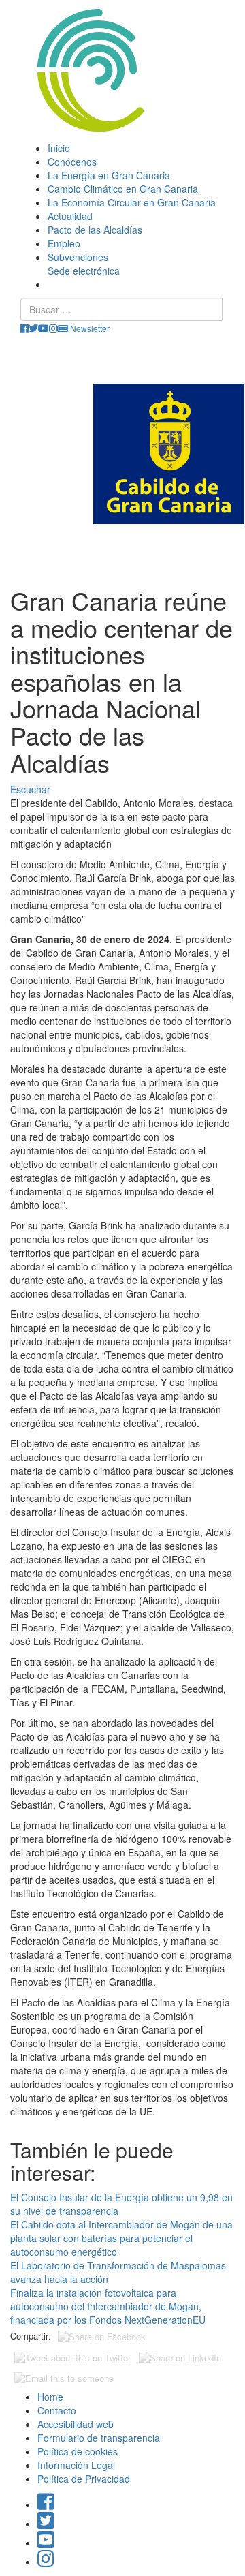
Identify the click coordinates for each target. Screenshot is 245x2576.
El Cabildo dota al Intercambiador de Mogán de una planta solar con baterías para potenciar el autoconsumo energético (121, 2238)
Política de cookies (78, 2451)
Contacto (57, 2410)
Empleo (64, 243)
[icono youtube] (44, 328)
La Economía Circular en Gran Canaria (132, 202)
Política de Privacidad (84, 2479)
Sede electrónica (84, 271)
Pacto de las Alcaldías (95, 230)
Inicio (59, 148)
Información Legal (76, 2465)
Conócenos (72, 162)
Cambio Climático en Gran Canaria (123, 189)
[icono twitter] (33, 328)
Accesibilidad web (76, 2424)
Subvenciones (78, 257)
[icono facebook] (24, 328)
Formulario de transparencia (99, 2438)
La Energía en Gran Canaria (109, 175)
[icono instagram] (53, 328)
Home (50, 2397)
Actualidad (70, 216)
